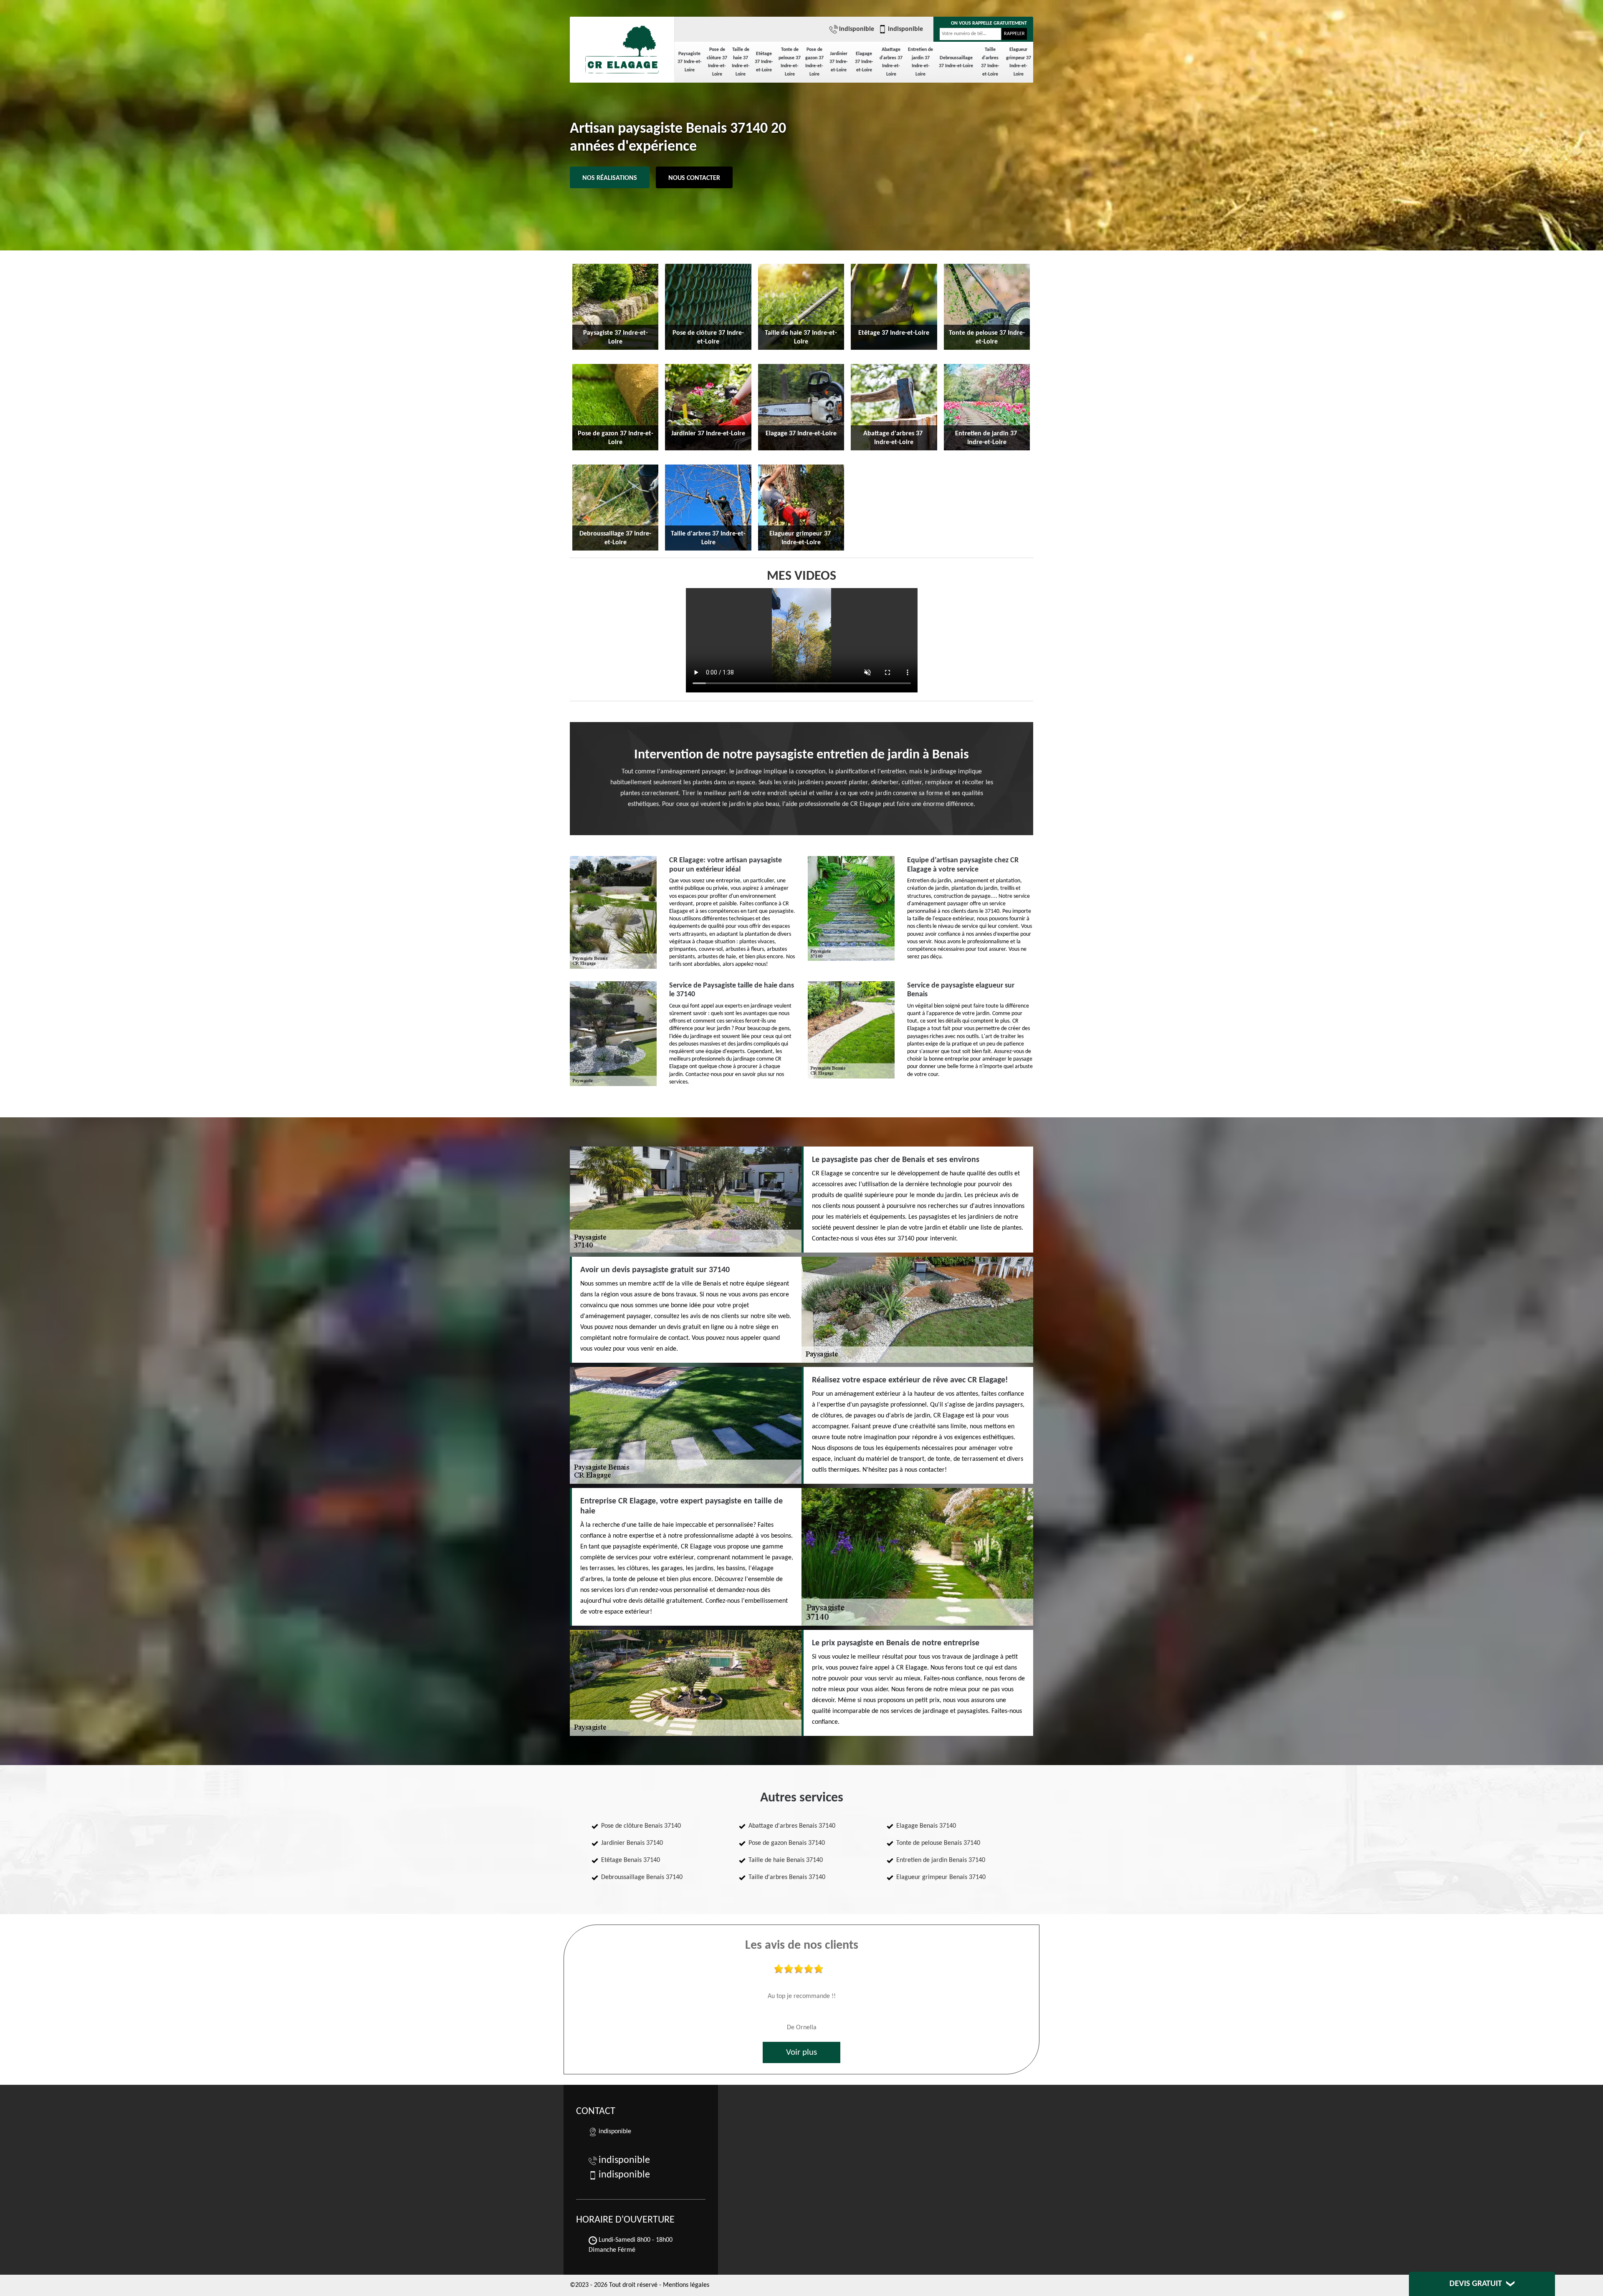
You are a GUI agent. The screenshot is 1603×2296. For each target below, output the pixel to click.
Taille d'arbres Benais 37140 (787, 1877)
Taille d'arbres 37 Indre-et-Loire (990, 62)
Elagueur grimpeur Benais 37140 (941, 1877)
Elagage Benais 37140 (926, 1826)
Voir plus (801, 2052)
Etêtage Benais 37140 (631, 1860)
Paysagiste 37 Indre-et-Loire (690, 62)
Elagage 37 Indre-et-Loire (864, 62)
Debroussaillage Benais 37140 (642, 1877)
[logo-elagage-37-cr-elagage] (622, 46)
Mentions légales (686, 2285)
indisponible (857, 29)
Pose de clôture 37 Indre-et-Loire (717, 62)
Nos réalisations (610, 178)
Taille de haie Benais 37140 (786, 1860)
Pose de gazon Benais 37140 (787, 1843)
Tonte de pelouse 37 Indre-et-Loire (790, 62)
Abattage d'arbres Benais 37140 (792, 1826)
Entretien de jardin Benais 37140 (941, 1860)
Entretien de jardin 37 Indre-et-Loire (920, 62)
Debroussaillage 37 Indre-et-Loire (956, 62)
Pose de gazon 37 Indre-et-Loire (814, 62)
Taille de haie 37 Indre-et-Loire (741, 62)
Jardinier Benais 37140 (632, 1843)
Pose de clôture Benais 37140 (641, 1826)
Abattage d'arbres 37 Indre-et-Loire (891, 62)
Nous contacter (694, 178)
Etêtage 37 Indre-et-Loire (764, 62)
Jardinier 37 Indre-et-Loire (839, 62)
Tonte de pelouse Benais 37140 (938, 1843)
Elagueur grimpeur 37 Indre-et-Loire (1019, 62)
